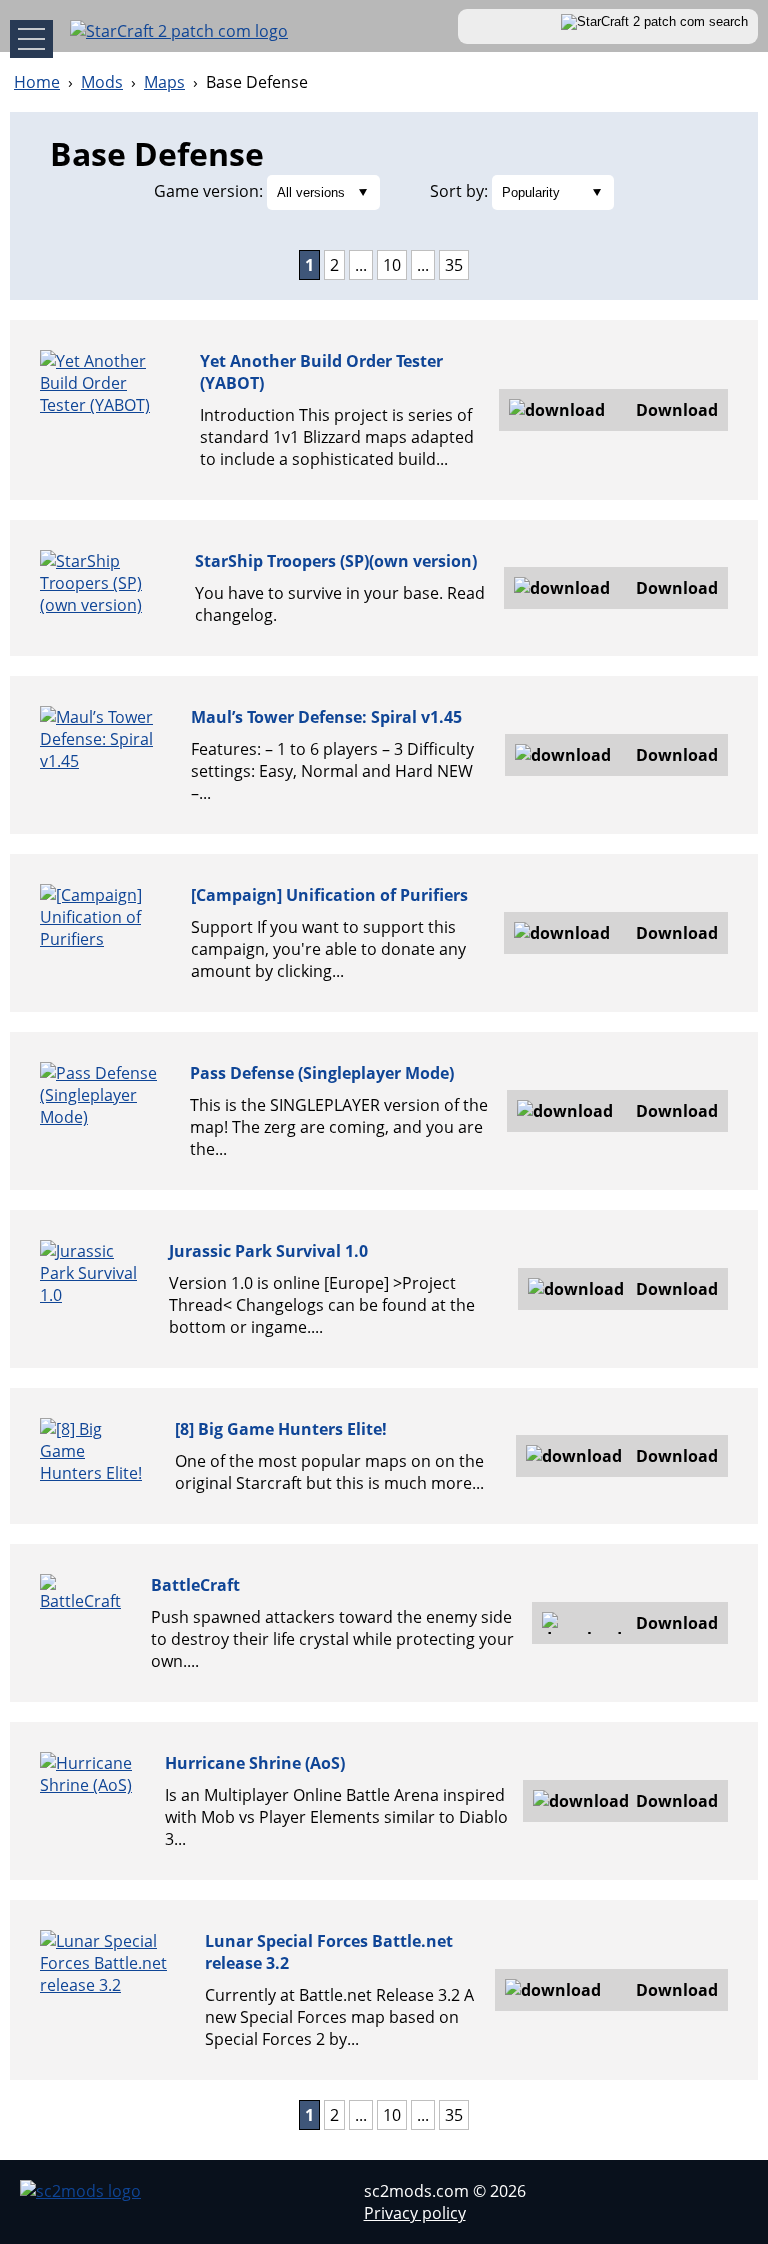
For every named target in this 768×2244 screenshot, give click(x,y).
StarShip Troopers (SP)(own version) (336, 561)
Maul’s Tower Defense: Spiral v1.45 (326, 717)
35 (454, 265)
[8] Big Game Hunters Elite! (281, 1429)
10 (392, 265)
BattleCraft (195, 1585)
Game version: (208, 191)
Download (677, 410)
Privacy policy (415, 2213)
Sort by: (459, 191)
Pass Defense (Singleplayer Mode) (322, 1073)
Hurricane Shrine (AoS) (255, 1763)
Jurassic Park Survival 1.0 (268, 1251)
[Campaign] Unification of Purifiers (329, 895)
